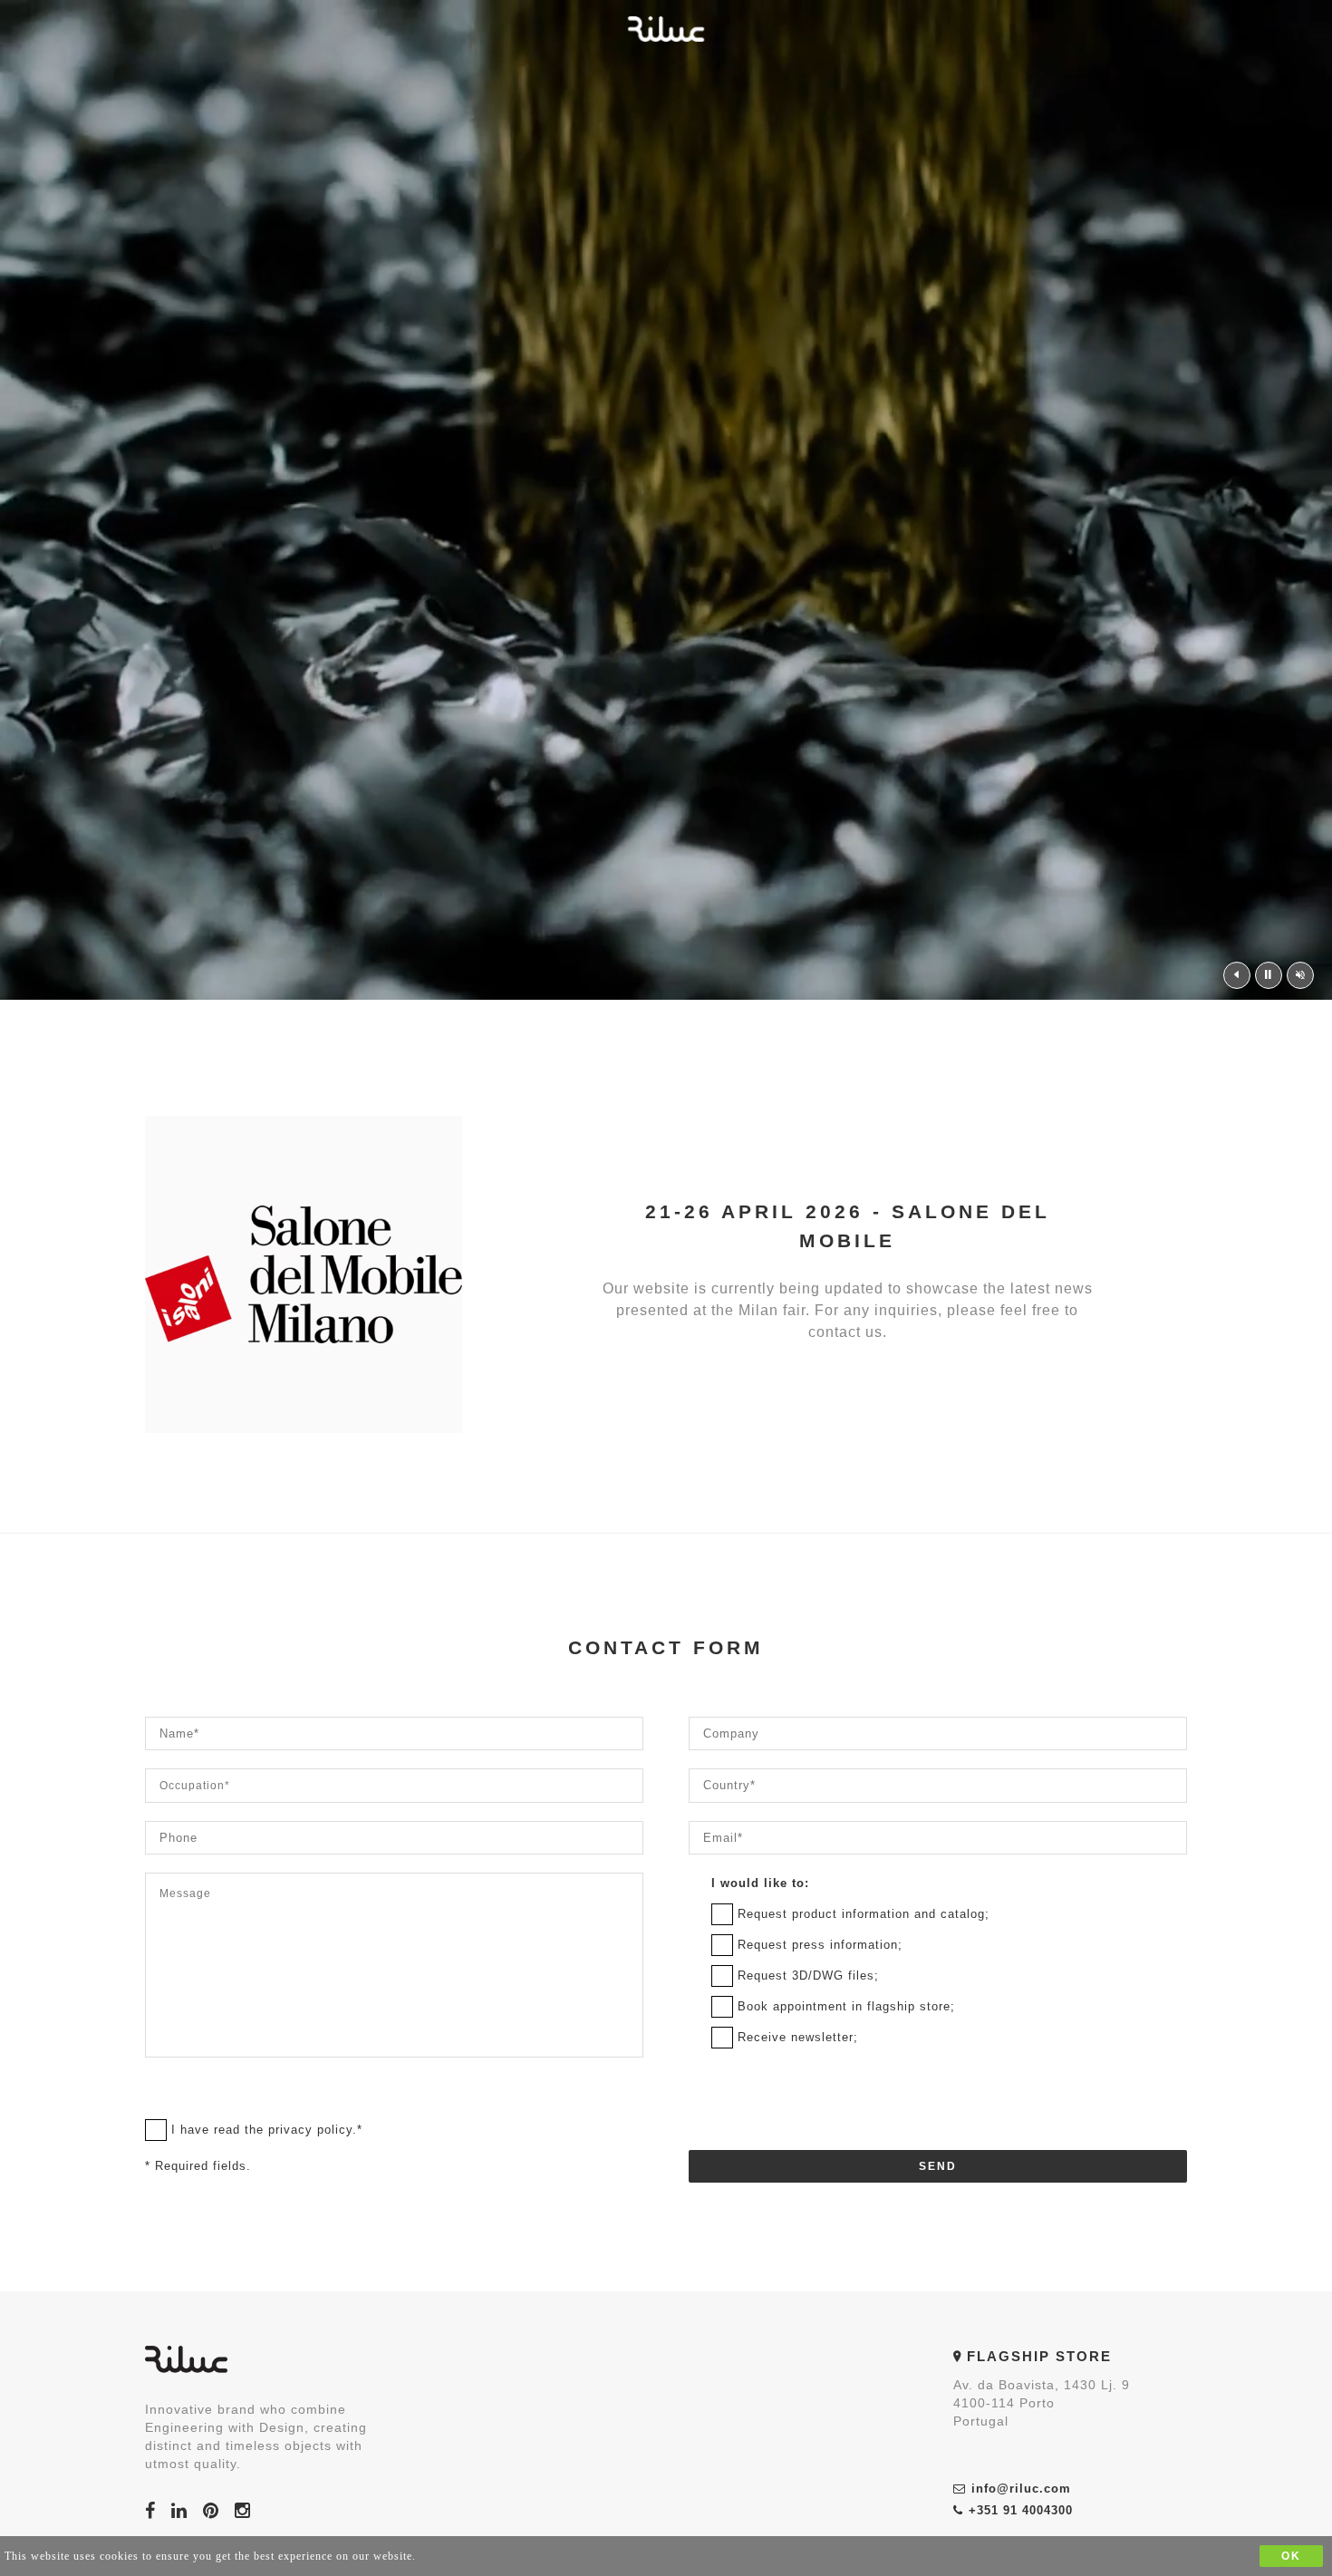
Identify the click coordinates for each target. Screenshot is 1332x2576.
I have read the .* (267, 2130)
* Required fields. (198, 2166)
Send (938, 2166)
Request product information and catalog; (864, 1914)
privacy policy (310, 2130)
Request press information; (820, 1945)
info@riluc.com (1021, 2489)
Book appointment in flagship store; (846, 2006)
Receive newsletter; (798, 2037)
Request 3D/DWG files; (808, 1976)
